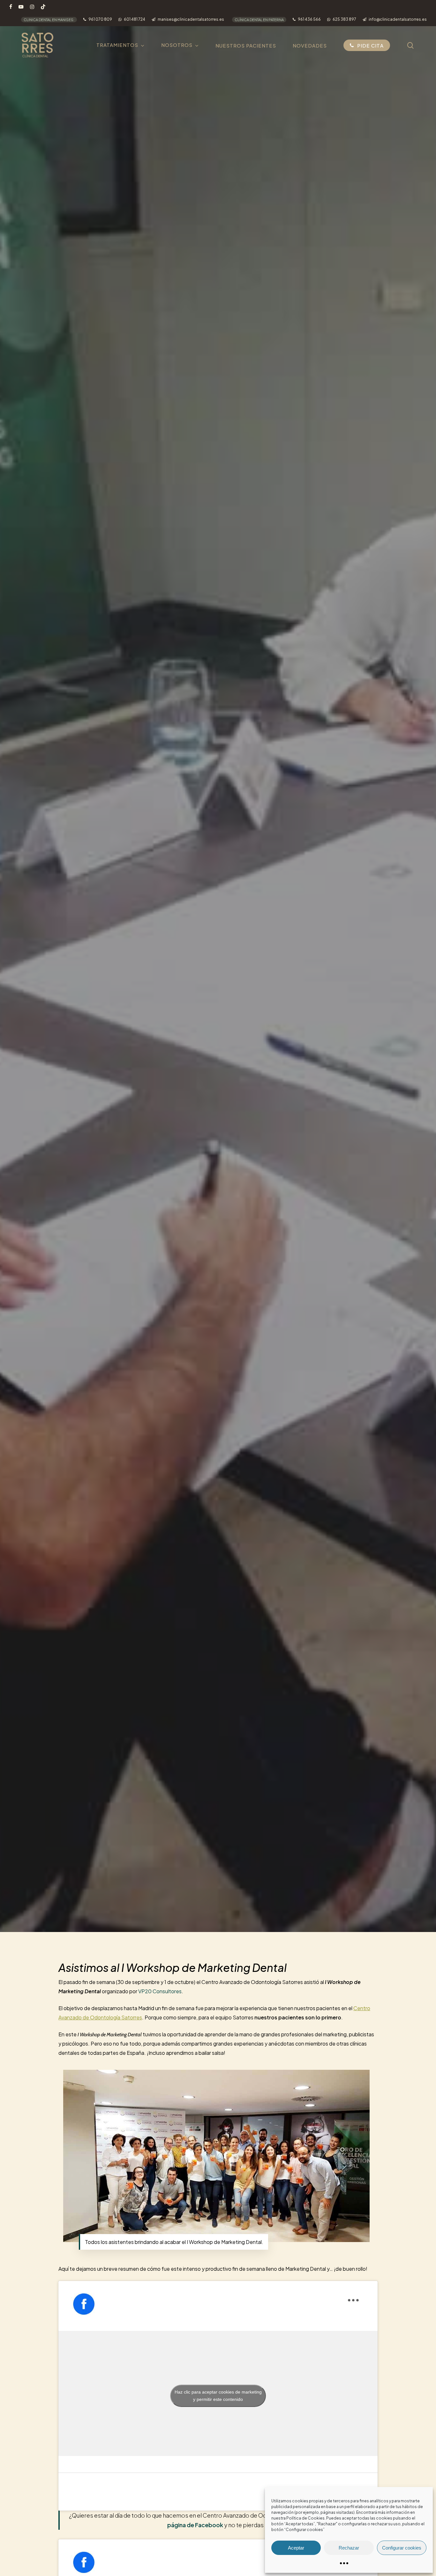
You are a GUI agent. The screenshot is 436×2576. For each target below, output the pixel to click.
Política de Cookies (305, 2518)
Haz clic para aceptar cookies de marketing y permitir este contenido (218, 2396)
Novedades (218, 990)
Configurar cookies (402, 2548)
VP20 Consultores (160, 1991)
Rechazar (349, 2548)
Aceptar (296, 2548)
